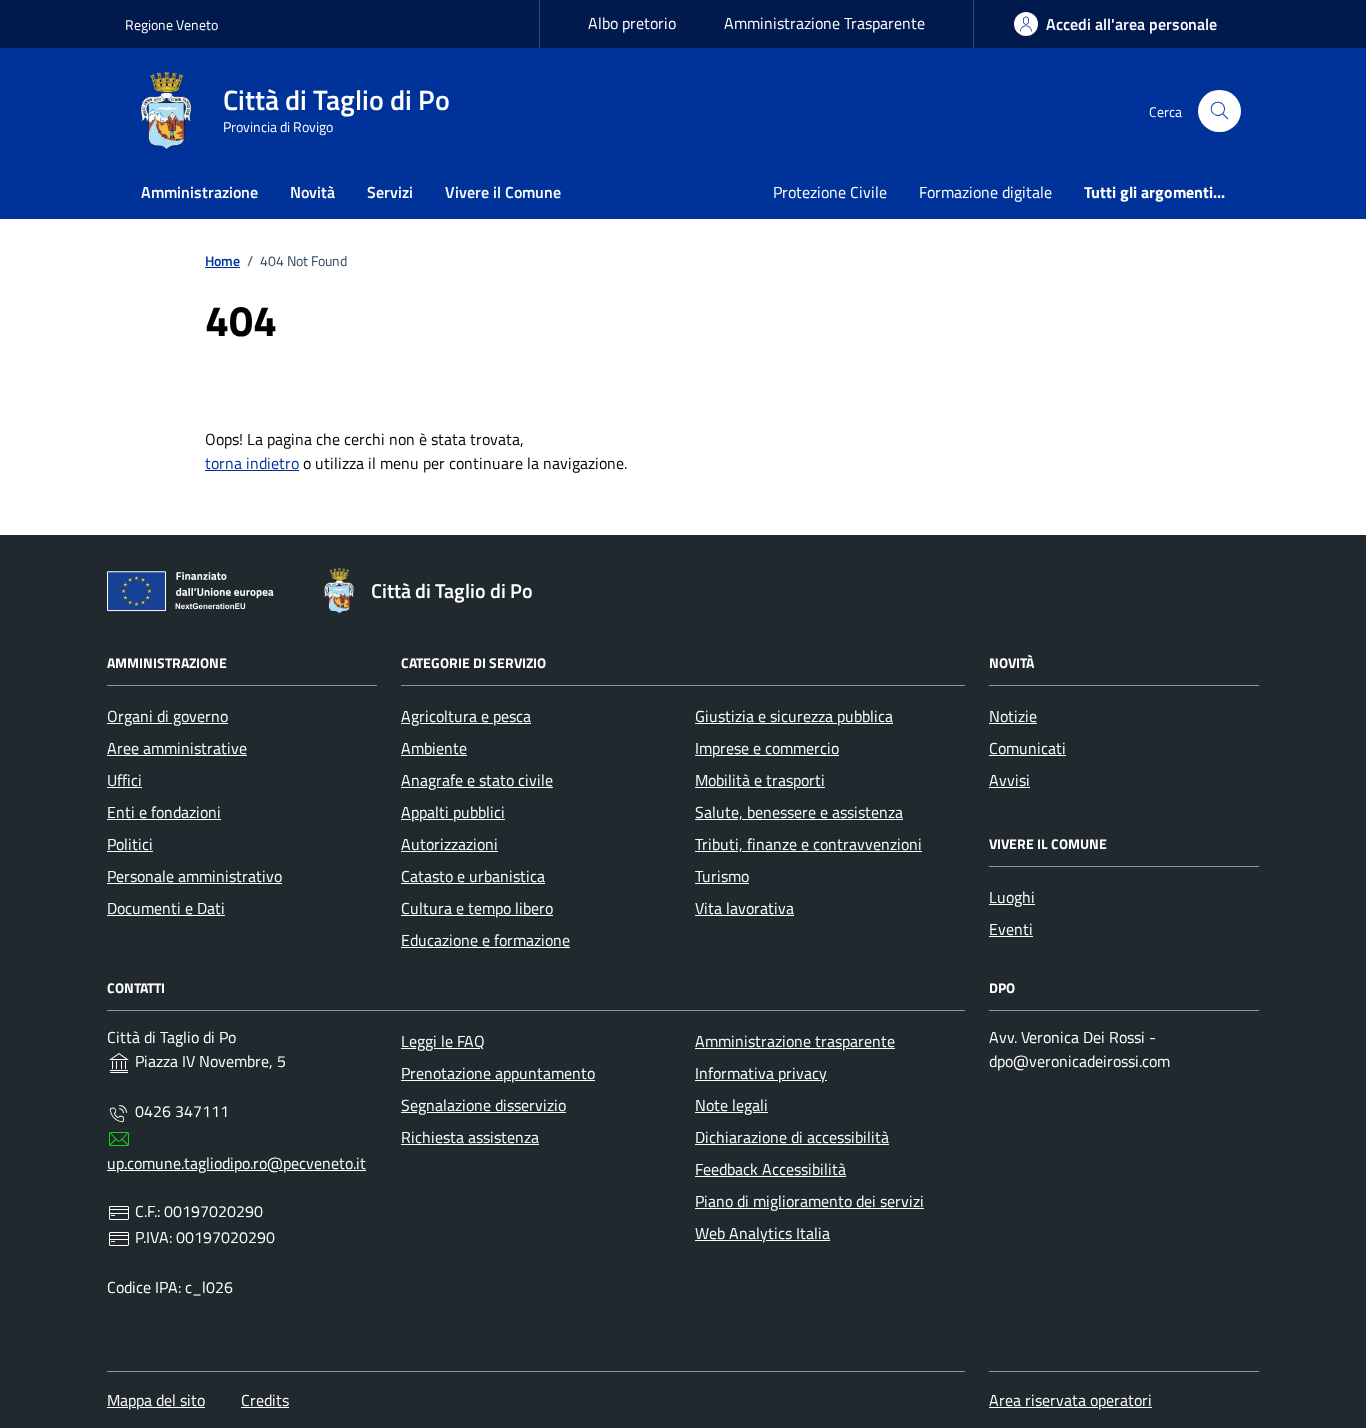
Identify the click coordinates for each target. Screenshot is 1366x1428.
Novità (312, 192)
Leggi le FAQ (443, 1041)
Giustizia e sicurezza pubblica (794, 716)
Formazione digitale (985, 192)
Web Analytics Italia (762, 1233)
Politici (130, 844)
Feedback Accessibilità (770, 1169)
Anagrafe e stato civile (477, 780)
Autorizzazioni (449, 844)
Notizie (1013, 716)
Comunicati (1027, 748)
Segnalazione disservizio (483, 1105)
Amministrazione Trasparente (824, 23)
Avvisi (1009, 780)
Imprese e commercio (767, 748)
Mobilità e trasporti (760, 780)
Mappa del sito (156, 1400)
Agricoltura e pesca (466, 716)
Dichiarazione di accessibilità (792, 1137)
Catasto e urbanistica (473, 876)
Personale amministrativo (194, 876)
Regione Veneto (171, 24)
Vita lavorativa (744, 908)
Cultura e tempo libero (477, 908)
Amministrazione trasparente (795, 1041)
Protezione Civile (830, 192)
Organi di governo (167, 716)
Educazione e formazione (485, 940)
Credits (265, 1400)
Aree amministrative (177, 748)
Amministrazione (199, 192)
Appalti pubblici (453, 812)
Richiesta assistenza (470, 1137)
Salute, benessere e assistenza (799, 812)
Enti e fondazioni (164, 812)
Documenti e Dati (166, 908)
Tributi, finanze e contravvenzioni (808, 844)
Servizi (390, 192)
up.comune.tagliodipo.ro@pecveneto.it (236, 1163)
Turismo (722, 876)
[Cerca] (1219, 111)
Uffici (124, 780)
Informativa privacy (761, 1073)
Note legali (731, 1105)
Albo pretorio (632, 23)
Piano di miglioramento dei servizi (809, 1201)
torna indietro (252, 463)
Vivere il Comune (503, 192)
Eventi (1011, 929)
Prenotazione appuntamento (498, 1073)
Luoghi (1012, 897)
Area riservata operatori (1070, 1400)
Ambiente (434, 748)
